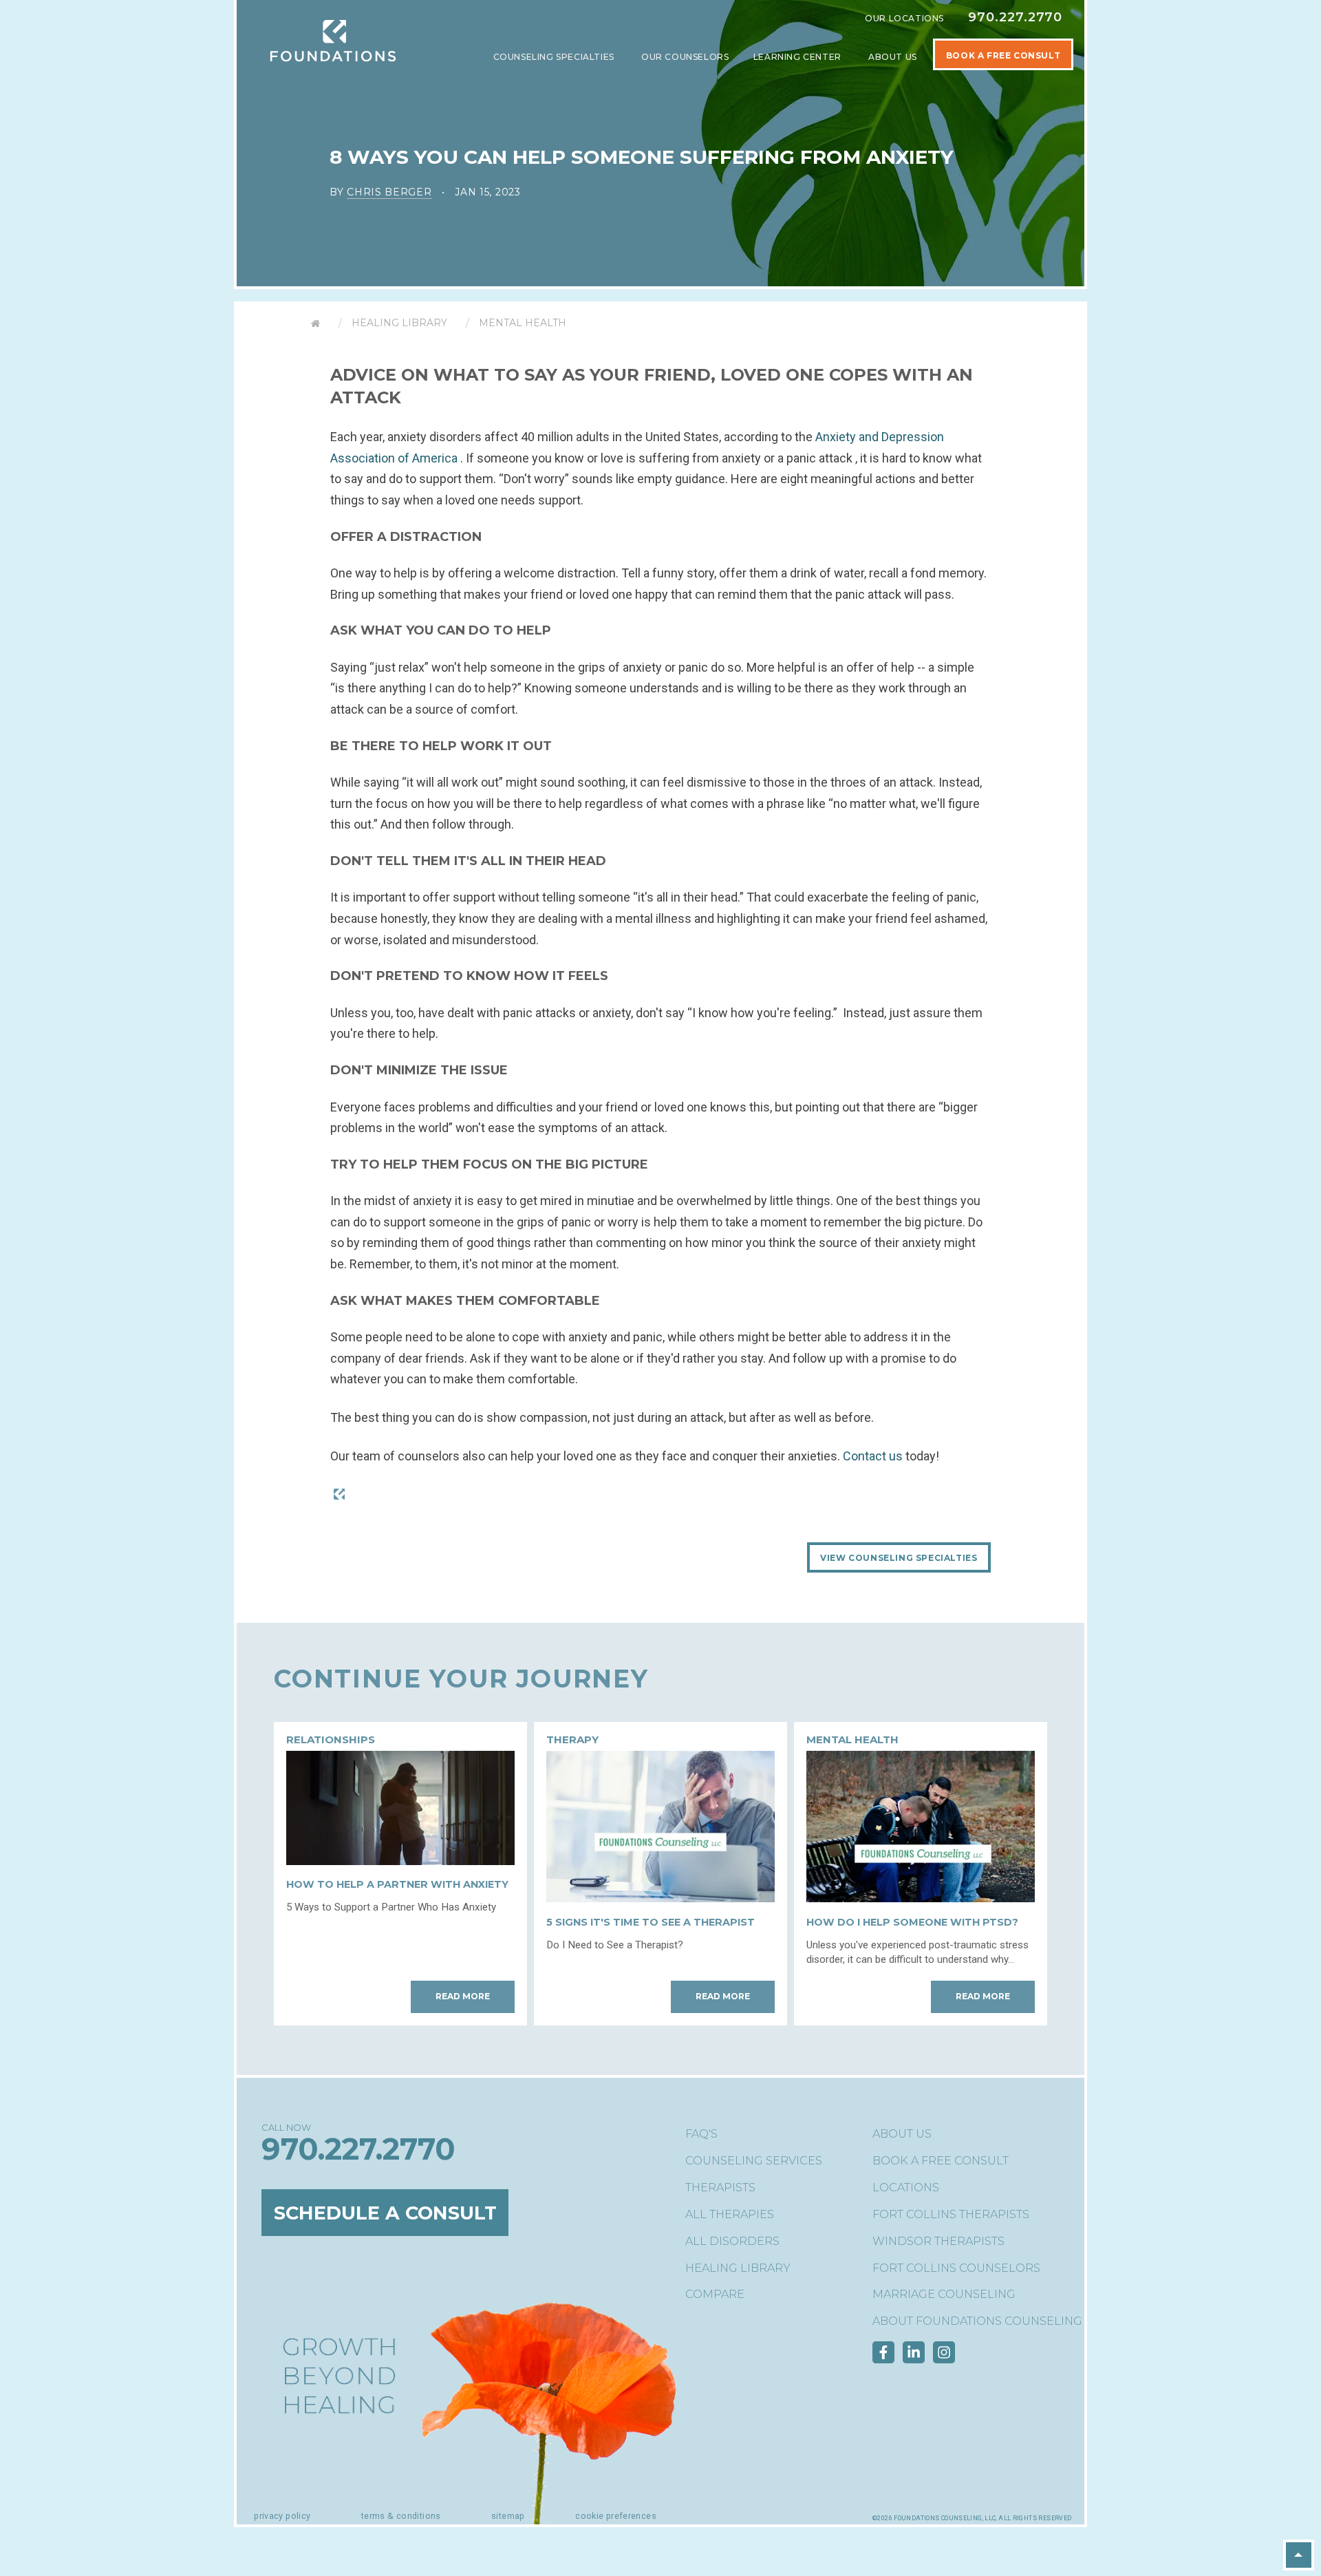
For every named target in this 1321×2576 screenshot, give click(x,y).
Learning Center (799, 57)
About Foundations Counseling (977, 2321)
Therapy (572, 1739)
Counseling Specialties (555, 57)
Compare (715, 2294)
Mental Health (523, 323)
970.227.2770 (1015, 17)
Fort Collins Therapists (951, 2214)
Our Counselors (685, 57)
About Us (894, 57)
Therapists (720, 2188)
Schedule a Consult (385, 2212)
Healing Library (399, 323)
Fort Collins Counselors (956, 2268)
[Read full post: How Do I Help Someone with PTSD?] (921, 1898)
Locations (906, 2188)
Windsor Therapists (938, 2241)
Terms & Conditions (401, 2516)
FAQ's (701, 2134)
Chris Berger (389, 192)
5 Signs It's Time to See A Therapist (651, 1922)
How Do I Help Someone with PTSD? (912, 1922)
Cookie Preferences (616, 2516)
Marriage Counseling (944, 2294)
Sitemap (508, 2516)
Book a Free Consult (941, 2161)
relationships (331, 1739)
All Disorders (732, 2241)
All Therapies (730, 2214)
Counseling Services (754, 2161)
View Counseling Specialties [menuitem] (899, 1558)
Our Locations (904, 18)
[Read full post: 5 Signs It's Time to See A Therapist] (660, 1898)
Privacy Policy (282, 2516)
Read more (463, 1996)
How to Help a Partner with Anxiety (397, 1884)
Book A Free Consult (1003, 55)
